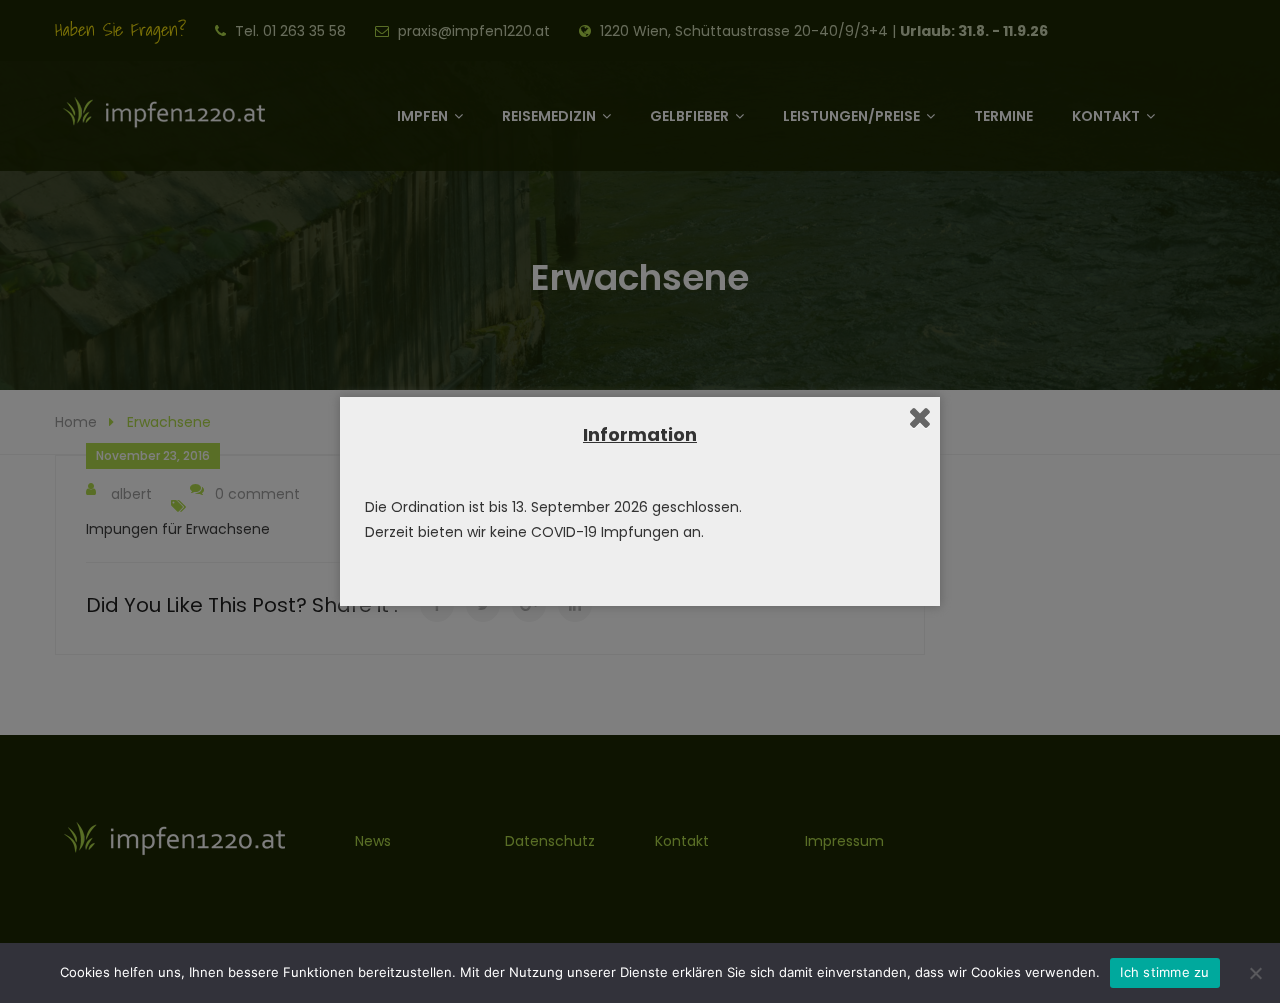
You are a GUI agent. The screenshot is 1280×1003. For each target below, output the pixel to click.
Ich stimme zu (1164, 972)
